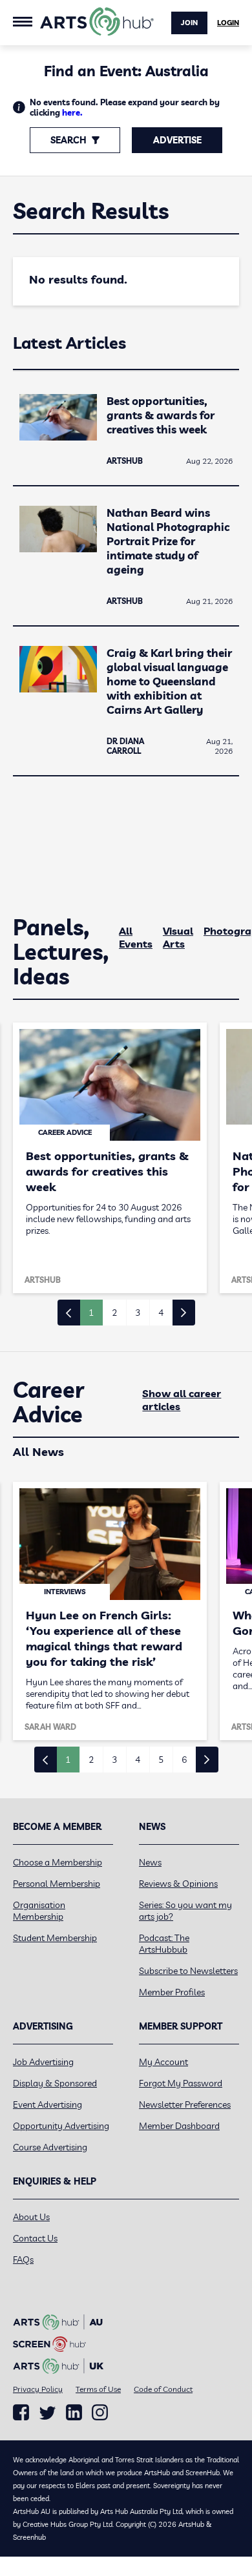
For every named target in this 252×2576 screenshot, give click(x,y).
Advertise (177, 140)
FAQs (23, 2259)
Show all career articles (182, 1400)
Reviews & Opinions (178, 1884)
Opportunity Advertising (61, 2126)
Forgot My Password (181, 2083)
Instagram (100, 2413)
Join (189, 23)
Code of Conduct (163, 2389)
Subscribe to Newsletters (188, 1971)
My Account (163, 2062)
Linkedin (74, 2413)
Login (228, 23)
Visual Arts (178, 937)
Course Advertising (50, 2147)
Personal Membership (57, 1884)
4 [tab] (161, 1313)
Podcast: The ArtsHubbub (164, 1944)
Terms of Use (98, 2389)
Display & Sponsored (55, 2083)
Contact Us (35, 2238)
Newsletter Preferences (185, 2104)
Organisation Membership (39, 1911)
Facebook (21, 2413)
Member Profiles (172, 1992)
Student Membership (55, 1938)
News (150, 1862)
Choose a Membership (58, 1862)
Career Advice (49, 1402)
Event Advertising (47, 2104)
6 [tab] (184, 1760)
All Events (136, 937)
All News (38, 1452)
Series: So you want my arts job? (185, 1911)
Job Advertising (43, 2062)
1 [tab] (91, 1313)
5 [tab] (161, 1760)
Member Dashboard (179, 2126)
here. (72, 112)
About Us (31, 2217)
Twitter (47, 2413)
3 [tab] (138, 1313)
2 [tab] (114, 1313)
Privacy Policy (38, 2389)
